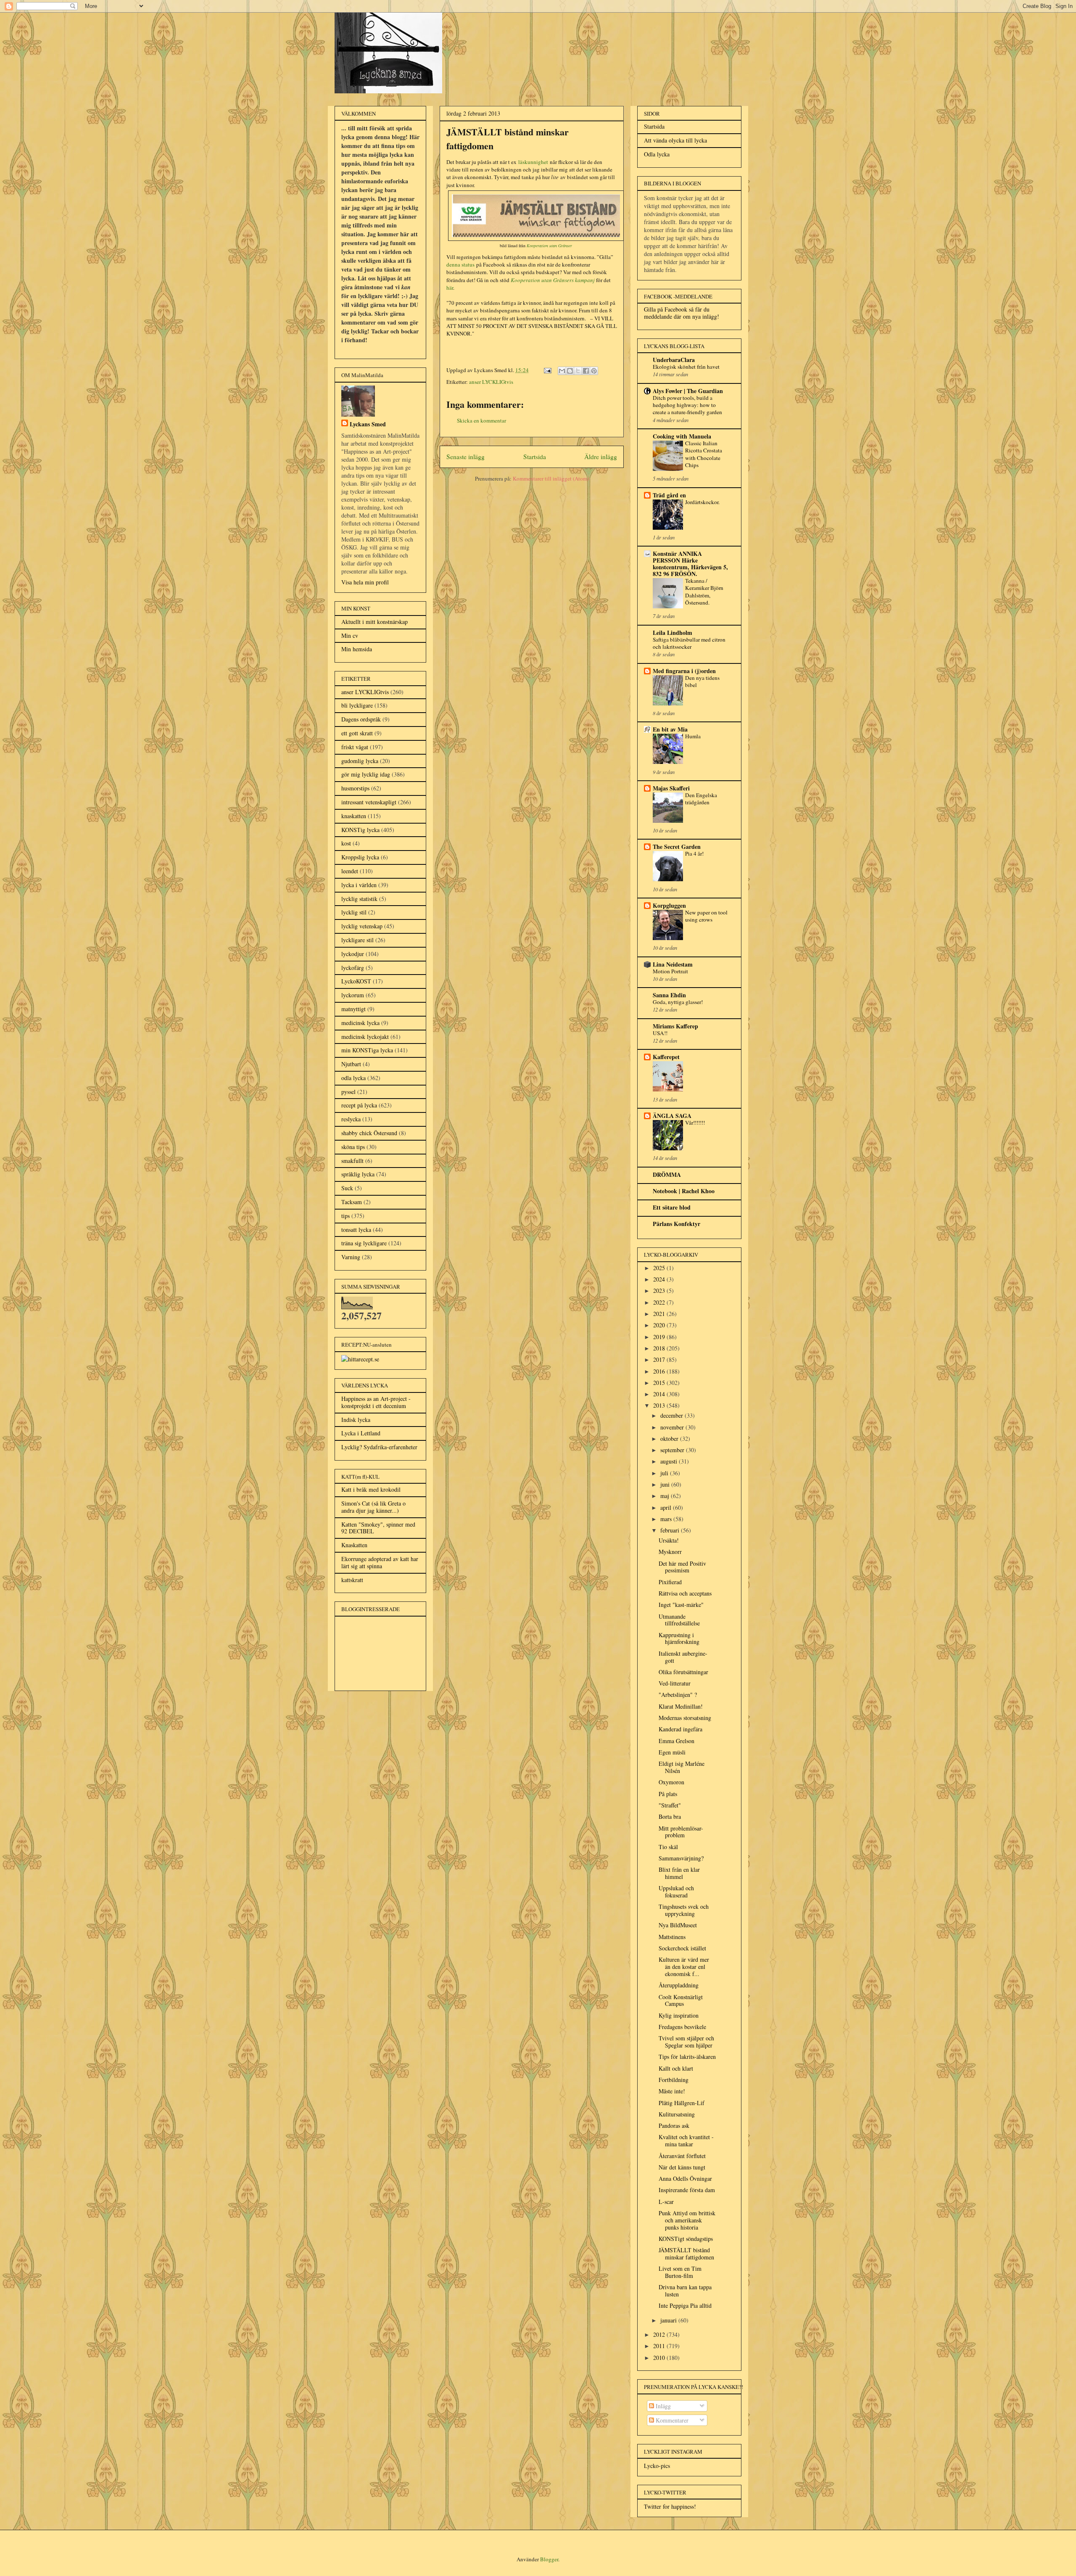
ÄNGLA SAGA (672, 1116)
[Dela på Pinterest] (594, 371)
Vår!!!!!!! (695, 1123)
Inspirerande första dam (687, 2190)
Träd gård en (669, 495)
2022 (660, 1302)
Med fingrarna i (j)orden (684, 671)
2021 (660, 1314)
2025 (660, 1268)
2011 (660, 2346)
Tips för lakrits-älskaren (687, 2057)
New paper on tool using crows (706, 916)
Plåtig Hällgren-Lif (682, 2103)
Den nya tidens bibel (702, 681)
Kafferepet (666, 1057)
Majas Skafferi (671, 788)
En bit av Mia (670, 729)
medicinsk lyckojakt (365, 1037)
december (672, 1415)
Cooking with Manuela (682, 436)
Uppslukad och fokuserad (676, 1892)
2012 (660, 2334)
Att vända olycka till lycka (675, 140)
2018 (660, 1348)
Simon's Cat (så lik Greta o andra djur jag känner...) (373, 1507)
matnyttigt (353, 1009)
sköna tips (353, 1147)
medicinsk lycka (360, 1023)
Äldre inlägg (601, 457)
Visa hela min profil (365, 582)
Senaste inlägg (465, 457)
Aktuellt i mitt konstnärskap (374, 622)
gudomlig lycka (360, 761)
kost (346, 843)
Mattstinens (672, 1937)
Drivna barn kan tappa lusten (685, 2291)
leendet (350, 871)
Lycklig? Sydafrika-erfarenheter (379, 1447)
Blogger (549, 2559)
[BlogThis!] (570, 371)
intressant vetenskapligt (369, 802)
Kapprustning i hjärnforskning (679, 1638)
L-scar (666, 2202)
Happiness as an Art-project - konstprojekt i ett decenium (376, 1402)
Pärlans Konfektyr (676, 1224)
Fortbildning (674, 2080)
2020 (660, 1325)
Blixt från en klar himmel (679, 1873)
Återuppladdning (679, 1985)
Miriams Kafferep (675, 1026)
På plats (668, 1794)
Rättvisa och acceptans (685, 1593)
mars (667, 1519)
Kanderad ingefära (680, 1729)
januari (669, 2320)
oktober (670, 1439)
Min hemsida (357, 649)
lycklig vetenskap (362, 926)
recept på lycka (359, 1105)
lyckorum (353, 995)
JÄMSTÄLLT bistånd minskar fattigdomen (686, 2254)
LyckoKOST (356, 981)
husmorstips (355, 788)
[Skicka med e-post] (562, 371)
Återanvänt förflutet (682, 2156)
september (673, 1450)
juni (666, 1484)
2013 (660, 1405)
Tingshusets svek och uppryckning (684, 1910)
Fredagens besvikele (682, 2027)
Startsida (535, 457)
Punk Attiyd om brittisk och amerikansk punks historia (687, 2220)
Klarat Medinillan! (681, 1706)
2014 (660, 1394)
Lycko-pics (657, 2466)
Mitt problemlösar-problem (681, 1832)
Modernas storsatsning (685, 1718)
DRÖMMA (667, 1174)
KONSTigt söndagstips (686, 2239)
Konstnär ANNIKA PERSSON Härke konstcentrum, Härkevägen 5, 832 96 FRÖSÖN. (690, 564)
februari (671, 1530)
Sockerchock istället (682, 1948)
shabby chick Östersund (369, 1133)
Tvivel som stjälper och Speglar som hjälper (686, 2042)
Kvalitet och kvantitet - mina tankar (686, 2140)
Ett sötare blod (672, 1207)
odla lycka (353, 1078)
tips (345, 1216)
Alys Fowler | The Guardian (688, 391)
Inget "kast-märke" (681, 1605)
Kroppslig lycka (360, 857)
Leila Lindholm (672, 633)
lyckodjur (353, 954)
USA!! (660, 1033)
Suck (347, 1188)
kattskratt (352, 1580)
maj (666, 1496)
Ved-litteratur (675, 1683)
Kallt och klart (676, 2068)
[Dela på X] (578, 371)
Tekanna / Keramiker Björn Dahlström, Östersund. (704, 592)
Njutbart (351, 1064)
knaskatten (354, 816)
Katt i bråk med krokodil (371, 1489)
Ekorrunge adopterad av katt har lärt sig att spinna (380, 1562)
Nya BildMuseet (678, 1925)
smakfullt (352, 1161)
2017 (660, 1359)
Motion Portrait (670, 971)
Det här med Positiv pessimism (682, 1567)
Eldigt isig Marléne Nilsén (682, 1767)
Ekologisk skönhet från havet (686, 367)
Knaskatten (354, 1545)
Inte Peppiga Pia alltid (685, 2305)
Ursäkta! (669, 1540)
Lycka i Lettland (361, 1433)
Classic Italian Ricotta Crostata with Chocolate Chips (704, 454)
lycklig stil (354, 912)
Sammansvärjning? (681, 1858)
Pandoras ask (674, 2126)
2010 (660, 2358)
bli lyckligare (357, 705)
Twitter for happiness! (670, 2506)
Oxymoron (671, 1782)
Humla (693, 736)
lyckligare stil (357, 940)
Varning (351, 1257)
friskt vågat (355, 747)
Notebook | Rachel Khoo (684, 1191)
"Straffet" (670, 1805)
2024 (660, 1279)
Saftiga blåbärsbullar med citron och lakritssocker (689, 643)
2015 (660, 1383)
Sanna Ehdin (669, 995)
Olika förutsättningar (683, 1672)
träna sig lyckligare (364, 1243)
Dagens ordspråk (361, 719)
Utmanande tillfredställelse (679, 1620)
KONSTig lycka (360, 830)
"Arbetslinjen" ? (678, 1695)
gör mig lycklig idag (366, 774)
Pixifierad (670, 1582)
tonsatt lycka (356, 1230)
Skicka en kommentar (481, 420)
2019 (660, 1337)
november (673, 1427)
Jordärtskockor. (702, 502)
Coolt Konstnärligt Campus (681, 2000)
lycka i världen (359, 885)
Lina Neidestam (673, 964)
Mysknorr (670, 1552)
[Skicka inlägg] (547, 370)
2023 (660, 1291)
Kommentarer (671, 2420)
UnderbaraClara (674, 360)
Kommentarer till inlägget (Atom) (551, 478)
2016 (660, 1371)
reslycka (351, 1119)
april (667, 1507)
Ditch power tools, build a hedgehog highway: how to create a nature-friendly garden (687, 405)
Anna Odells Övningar (685, 2178)
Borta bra (670, 1816)
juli (665, 1473)
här (450, 288)
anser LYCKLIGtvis (491, 382)
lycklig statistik (359, 899)
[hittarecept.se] (360, 1359)
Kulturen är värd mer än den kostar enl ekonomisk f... (684, 1967)
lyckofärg (353, 968)
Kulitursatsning (677, 2114)
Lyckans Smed (368, 424)
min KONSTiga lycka (367, 1050)
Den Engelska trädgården (701, 799)
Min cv (350, 635)
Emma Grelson (676, 1741)
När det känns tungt (682, 2167)
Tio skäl (668, 1847)
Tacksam (352, 1202)
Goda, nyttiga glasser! (678, 1002)
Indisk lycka (356, 1420)
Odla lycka (657, 154)
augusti (670, 1461)
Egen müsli (672, 1752)
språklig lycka (358, 1174)
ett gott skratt (357, 733)
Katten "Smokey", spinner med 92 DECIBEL (378, 1528)
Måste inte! (672, 2091)
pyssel (348, 1092)
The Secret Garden (677, 847)
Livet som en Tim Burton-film (680, 2272)
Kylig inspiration (679, 2015)
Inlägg (662, 2406)
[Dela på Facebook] (586, 371)
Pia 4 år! (694, 853)
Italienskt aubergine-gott (683, 1657)
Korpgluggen (669, 905)
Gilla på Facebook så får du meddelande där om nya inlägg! (682, 313)
